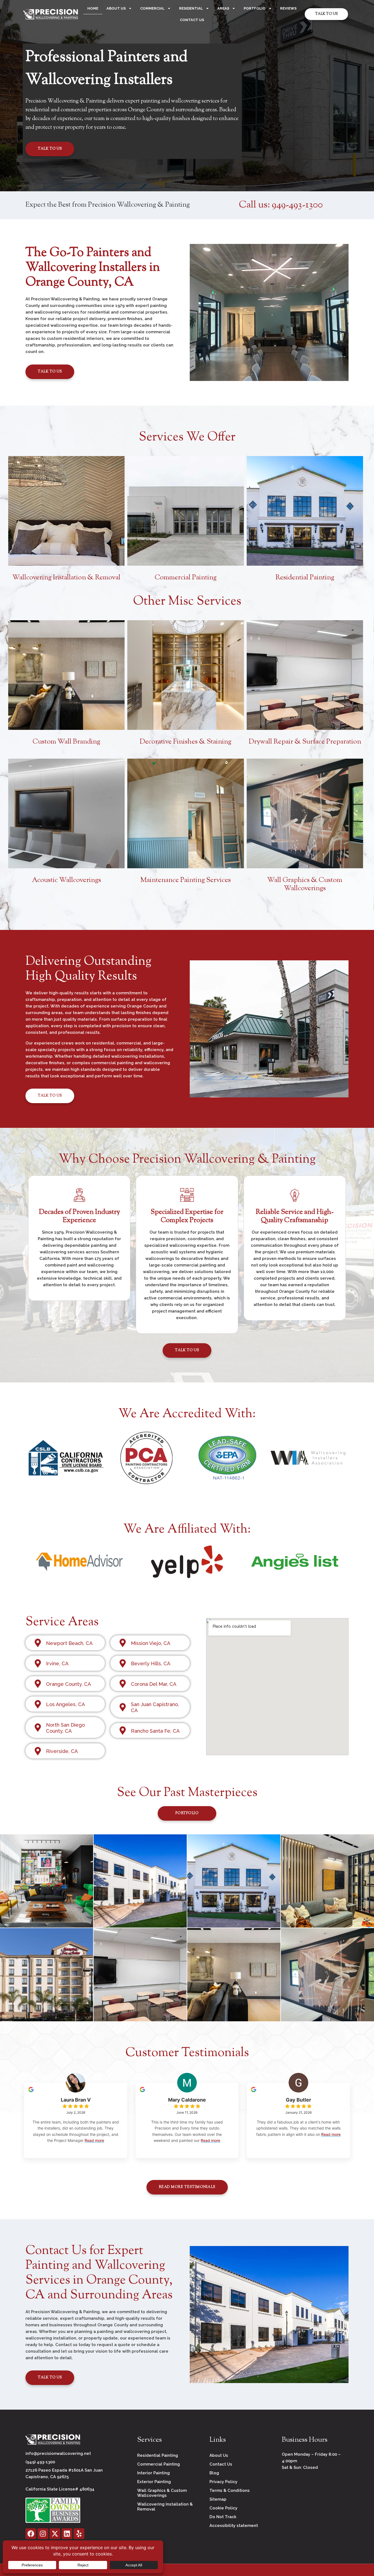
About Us (116, 8)
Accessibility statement (234, 2526)
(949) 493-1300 (40, 2462)
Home (93, 8)
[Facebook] (31, 2534)
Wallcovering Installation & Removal (66, 578)
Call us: (281, 205)
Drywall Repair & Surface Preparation (305, 742)
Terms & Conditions (230, 2490)
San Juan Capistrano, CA (155, 1707)
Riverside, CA (62, 1751)
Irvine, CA (57, 1663)
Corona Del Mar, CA (154, 1684)
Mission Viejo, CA (151, 1643)
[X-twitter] (55, 2534)
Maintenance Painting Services (186, 880)
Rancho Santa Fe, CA (155, 1731)
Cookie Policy (223, 2508)
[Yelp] (79, 2534)
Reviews (288, 8)
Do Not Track (223, 2517)
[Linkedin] (67, 2534)
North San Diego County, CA (65, 1728)
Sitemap (218, 2499)
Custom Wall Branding (66, 742)
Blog (214, 2473)
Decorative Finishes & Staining (185, 742)
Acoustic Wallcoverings (67, 880)
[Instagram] (43, 2534)
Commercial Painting (186, 578)
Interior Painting (153, 2473)
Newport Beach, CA (69, 1643)
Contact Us (192, 20)
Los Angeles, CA (65, 1704)
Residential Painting (305, 578)
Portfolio (255, 8)
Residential (191, 8)
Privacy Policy (223, 2482)
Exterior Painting (154, 2482)
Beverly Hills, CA (151, 1663)
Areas (223, 8)
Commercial (152, 8)
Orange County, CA (68, 1684)
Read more (94, 2140)
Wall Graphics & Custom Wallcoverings (305, 884)
